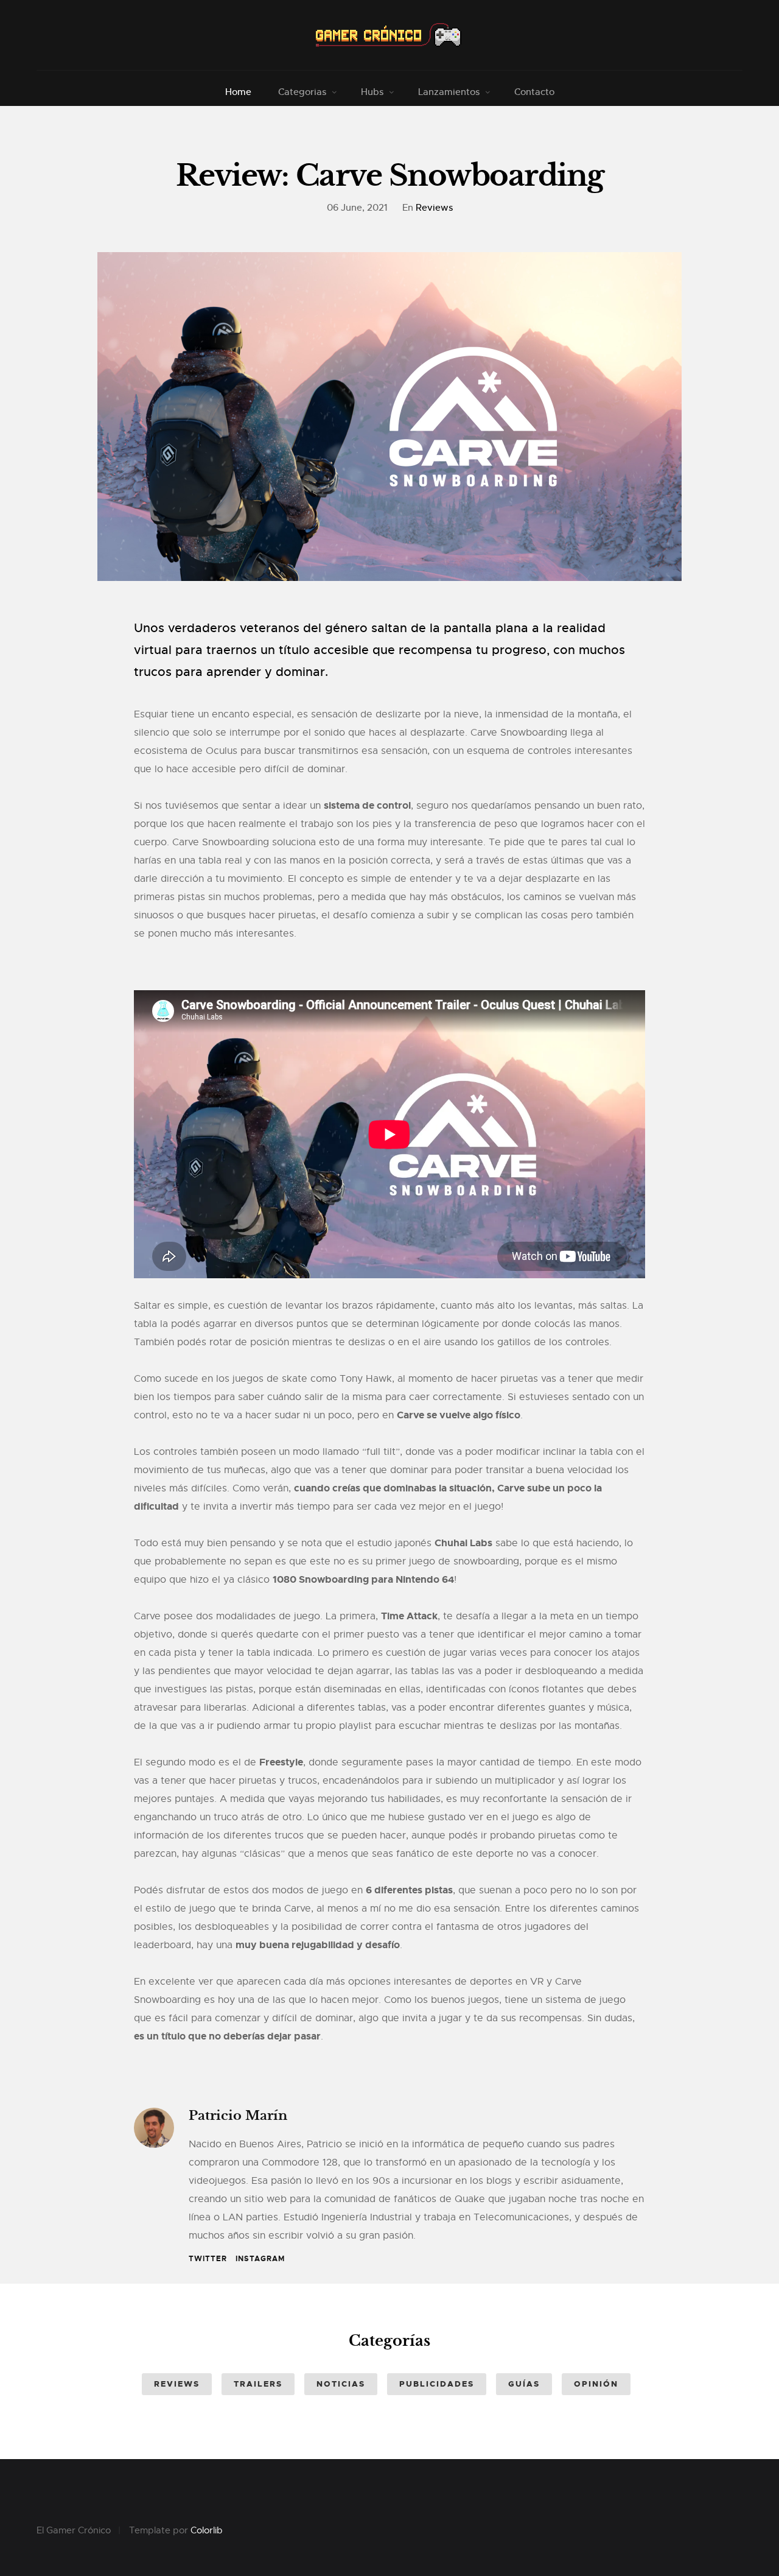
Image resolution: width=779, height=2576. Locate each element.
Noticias (341, 2384)
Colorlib (207, 2530)
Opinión (596, 2384)
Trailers (258, 2384)
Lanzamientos (449, 92)
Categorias (302, 92)
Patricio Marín (238, 2116)
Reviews (434, 207)
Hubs (372, 92)
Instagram (260, 2259)
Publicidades (437, 2384)
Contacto (534, 92)
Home (238, 92)
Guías (524, 2384)
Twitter (208, 2259)
